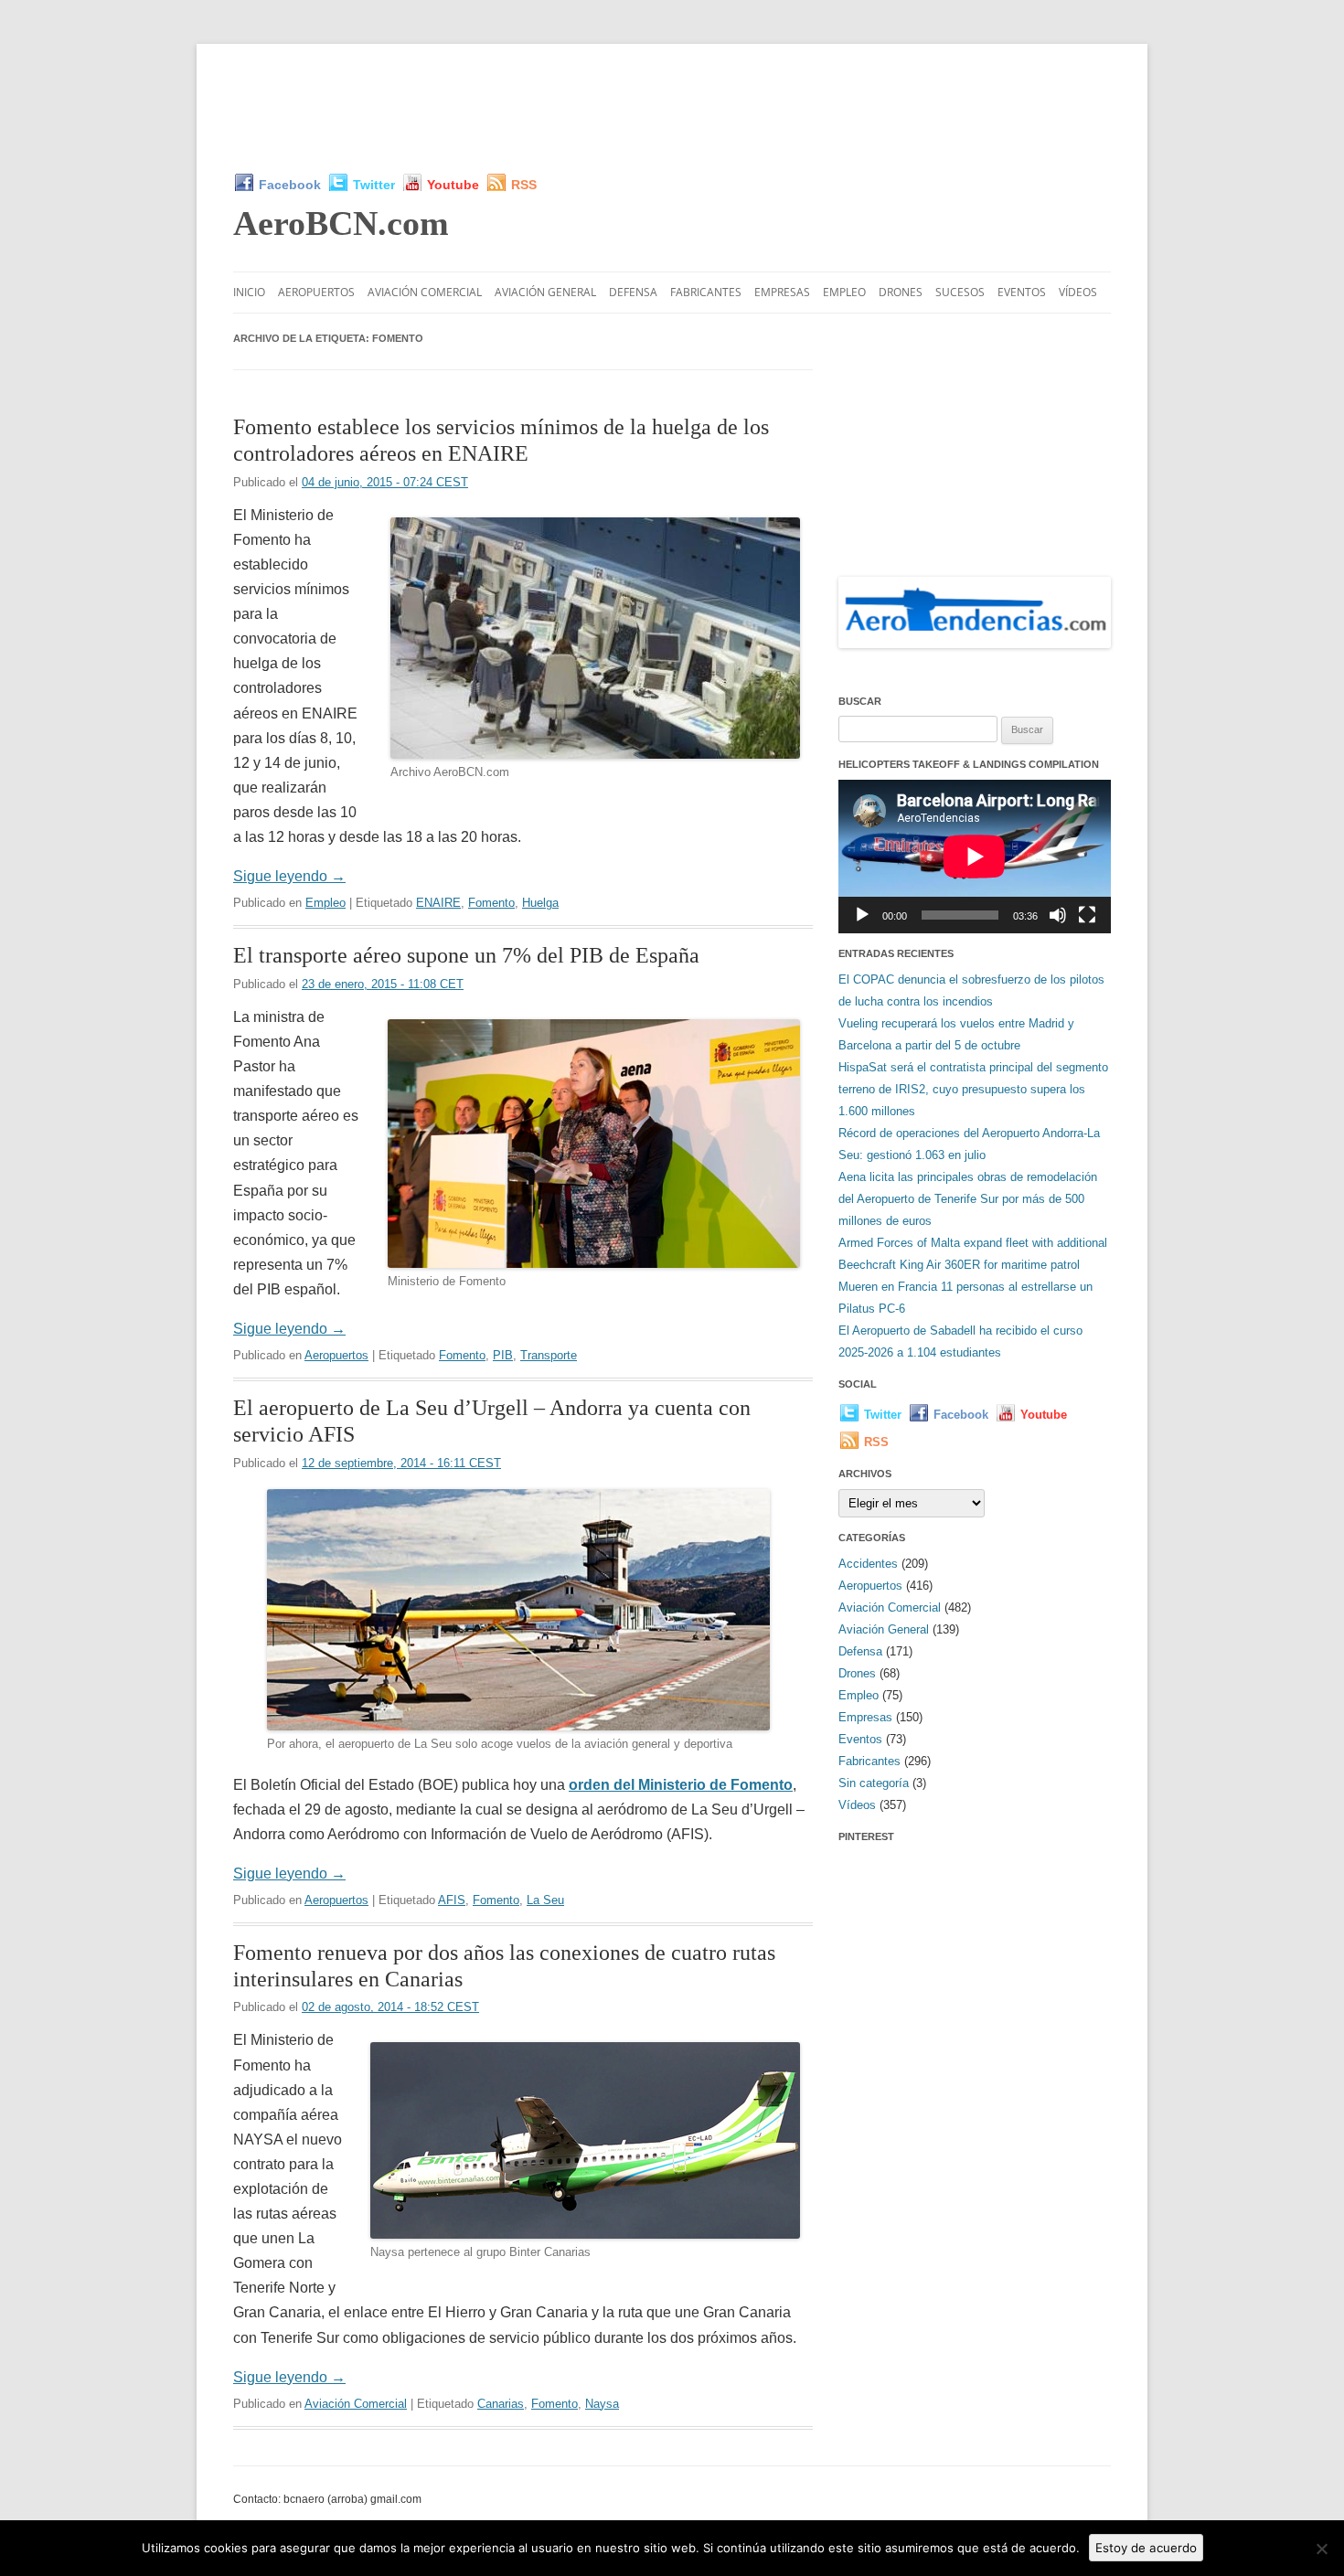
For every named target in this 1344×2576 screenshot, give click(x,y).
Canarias (501, 2404)
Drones (901, 292)
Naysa (602, 2404)
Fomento (491, 903)
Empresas (782, 292)
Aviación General (545, 292)
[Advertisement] (672, 108)
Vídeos (1078, 292)
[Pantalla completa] (1087, 915)
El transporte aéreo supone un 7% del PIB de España (466, 955)
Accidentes (868, 1564)
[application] (975, 856)
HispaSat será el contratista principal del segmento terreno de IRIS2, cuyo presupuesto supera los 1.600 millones (973, 1089)
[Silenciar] (1058, 915)
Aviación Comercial (425, 292)
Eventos (1022, 292)
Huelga (540, 903)
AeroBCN (341, 223)
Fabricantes (706, 292)
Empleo (844, 292)
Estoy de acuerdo (1146, 2548)
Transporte (549, 1355)
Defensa (633, 292)
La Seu (545, 1900)
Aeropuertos (316, 292)
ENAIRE (438, 903)
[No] (1321, 2549)
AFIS (452, 1900)
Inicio (249, 292)
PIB (503, 1355)
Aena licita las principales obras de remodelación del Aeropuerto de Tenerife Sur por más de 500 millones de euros (968, 1199)
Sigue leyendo (289, 876)
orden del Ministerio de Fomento (681, 1785)
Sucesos (960, 292)
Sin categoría (874, 1783)
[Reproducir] (862, 915)
